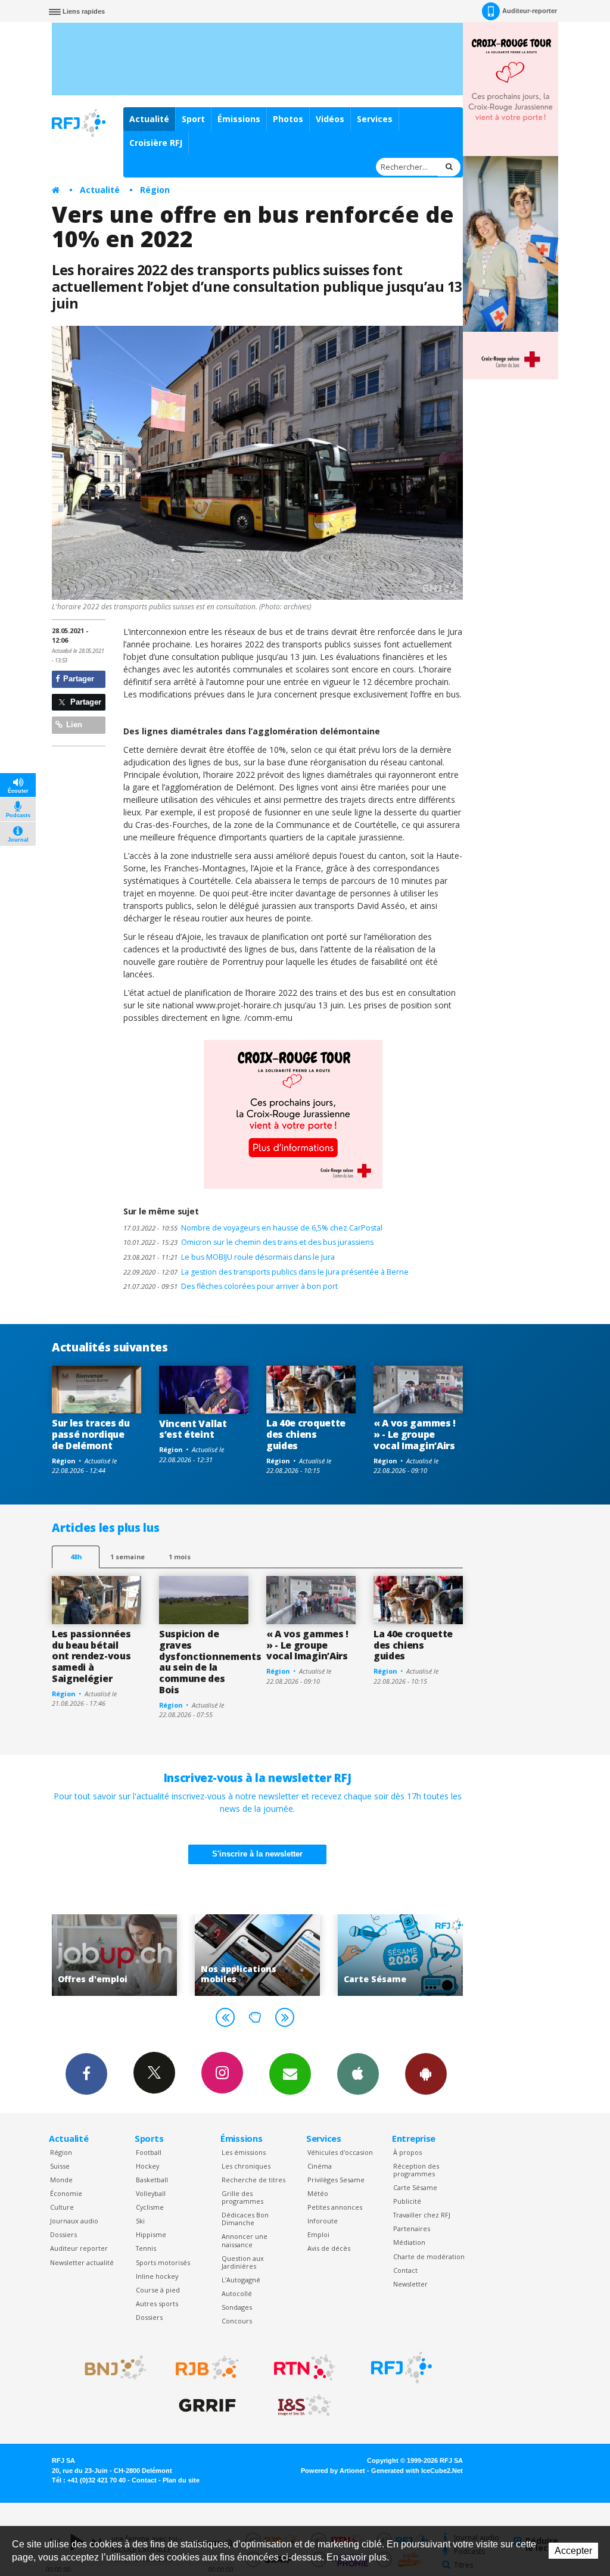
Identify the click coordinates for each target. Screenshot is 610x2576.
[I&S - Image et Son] (304, 2406)
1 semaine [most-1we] (127, 1557)
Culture (62, 2207)
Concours (237, 2321)
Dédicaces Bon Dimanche (245, 2219)
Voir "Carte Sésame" (284, 1955)
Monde (61, 2180)
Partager (77, 679)
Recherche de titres (253, 2180)
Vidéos (330, 119)
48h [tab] (76, 1557)
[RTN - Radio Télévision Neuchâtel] (304, 2368)
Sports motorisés (163, 2262)
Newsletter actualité (82, 2262)
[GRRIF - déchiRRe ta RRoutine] (207, 2406)
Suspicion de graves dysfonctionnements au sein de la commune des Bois (210, 1662)
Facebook (86, 2074)
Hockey (147, 2166)
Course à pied (158, 2290)
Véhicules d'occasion (340, 2152)
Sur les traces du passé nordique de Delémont (91, 1434)
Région (155, 190)
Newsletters (290, 2074)
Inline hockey (157, 2276)
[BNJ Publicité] (110, 2368)
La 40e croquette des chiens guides (306, 1434)
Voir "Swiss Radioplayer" (427, 1955)
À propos (407, 2152)
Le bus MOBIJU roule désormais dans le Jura (229, 1257)
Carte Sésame (415, 2187)
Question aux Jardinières (243, 2262)
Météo (318, 2193)
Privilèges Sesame (336, 2180)
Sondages (237, 2307)
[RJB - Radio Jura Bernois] (207, 2368)
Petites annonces (335, 2207)
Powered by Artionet (333, 2471)
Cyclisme (150, 2207)
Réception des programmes (416, 2170)
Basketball (152, 2180)
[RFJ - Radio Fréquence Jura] (402, 2368)
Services (375, 119)
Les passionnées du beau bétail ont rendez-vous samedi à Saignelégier (91, 1656)
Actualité (149, 119)
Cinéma (320, 2166)
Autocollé (237, 2293)
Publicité (407, 2201)
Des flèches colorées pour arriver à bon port (231, 1286)
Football (149, 2152)
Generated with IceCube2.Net (417, 2471)
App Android (426, 2074)
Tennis (146, 2248)
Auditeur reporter (79, 2248)
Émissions (239, 119)
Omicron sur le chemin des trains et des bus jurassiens (248, 1242)
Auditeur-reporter (530, 11)
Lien (73, 725)
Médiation (409, 2242)
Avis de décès (329, 2248)
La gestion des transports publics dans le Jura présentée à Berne (266, 1272)
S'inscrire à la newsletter (257, 1854)
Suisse (60, 2166)
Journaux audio (74, 2221)
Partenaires (412, 2228)
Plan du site (181, 2480)
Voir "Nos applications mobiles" (141, 1955)
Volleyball (151, 2193)
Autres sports (157, 2304)
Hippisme (151, 2234)
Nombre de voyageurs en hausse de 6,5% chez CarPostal (253, 1228)
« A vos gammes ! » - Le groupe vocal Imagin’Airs (415, 1434)
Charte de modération (429, 2256)
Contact (405, 2270)
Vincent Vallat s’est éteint (193, 1429)
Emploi (318, 2234)
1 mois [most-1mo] (180, 1557)
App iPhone (358, 2074)
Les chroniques (246, 2166)
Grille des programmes (242, 2197)
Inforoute (323, 2221)
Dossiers (63, 2234)
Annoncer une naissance (245, 2240)
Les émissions (244, 2152)
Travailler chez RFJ (422, 2215)
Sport (193, 119)
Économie (66, 2193)
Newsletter (410, 2284)
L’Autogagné (241, 2280)
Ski (140, 2221)
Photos (288, 119)
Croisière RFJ (156, 143)
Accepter (573, 2551)
